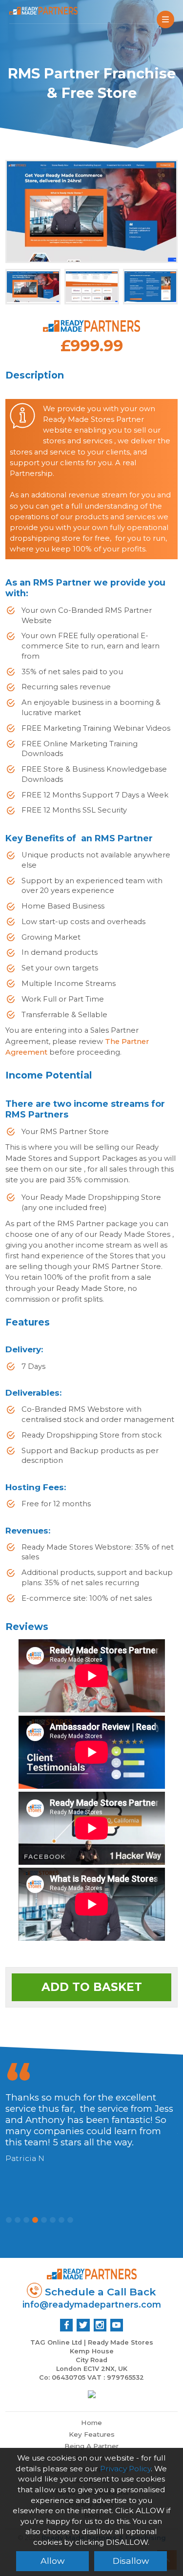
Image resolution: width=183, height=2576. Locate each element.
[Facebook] (66, 2325)
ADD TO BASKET (92, 1987)
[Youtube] (117, 2325)
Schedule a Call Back (99, 2292)
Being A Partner (91, 2446)
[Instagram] (100, 2325)
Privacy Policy (125, 2469)
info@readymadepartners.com (92, 2304)
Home (91, 2423)
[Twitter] (83, 2325)
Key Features (92, 2434)
